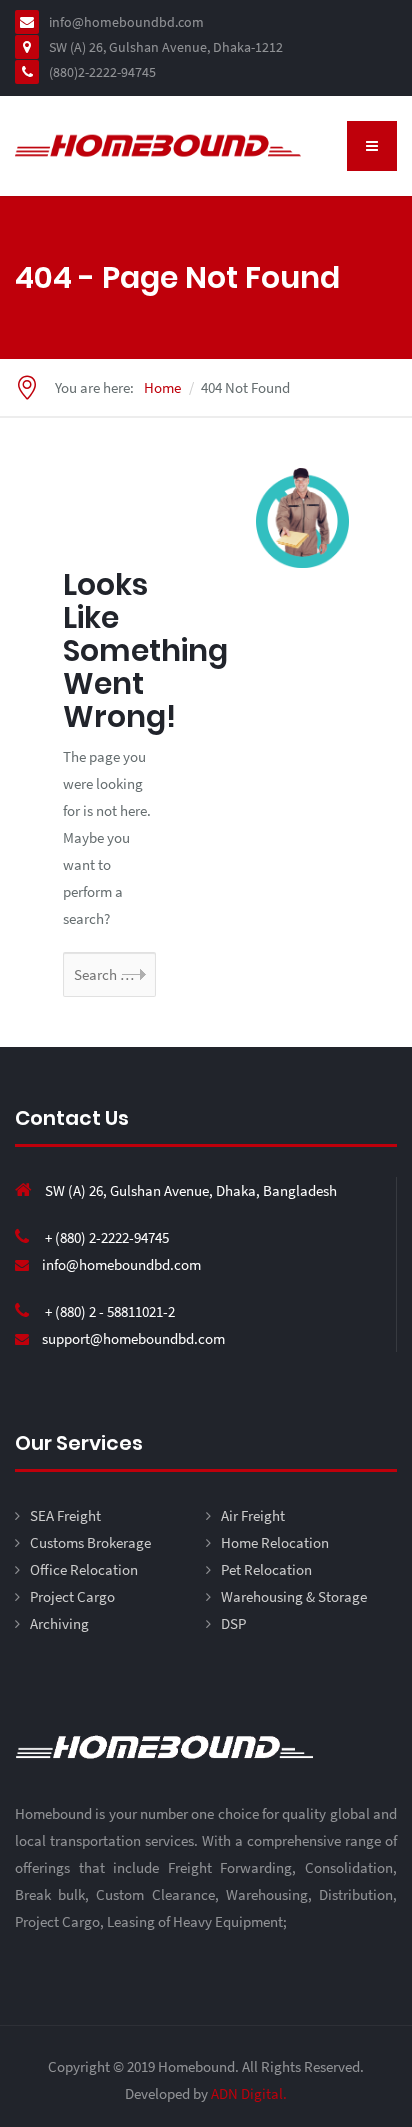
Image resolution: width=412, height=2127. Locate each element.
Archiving (59, 1623)
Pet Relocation (266, 1569)
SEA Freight (65, 1515)
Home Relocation (275, 1542)
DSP (233, 1623)
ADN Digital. (249, 2093)
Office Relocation (84, 1569)
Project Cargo (72, 1596)
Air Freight (253, 1515)
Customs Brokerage (90, 1542)
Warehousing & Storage (294, 1596)
